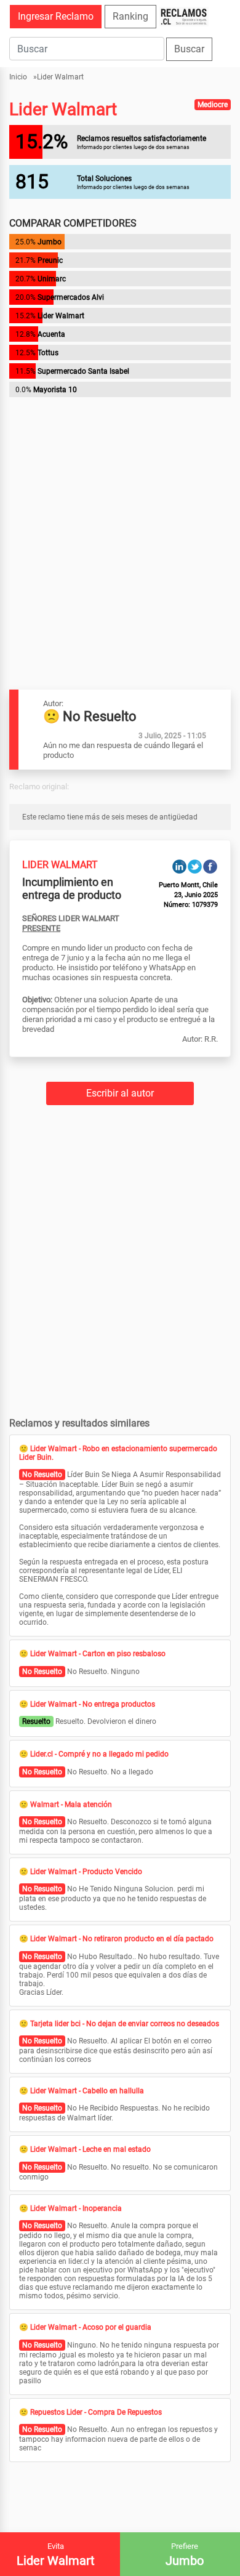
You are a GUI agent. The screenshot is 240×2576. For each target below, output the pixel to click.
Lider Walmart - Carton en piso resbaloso (98, 1654)
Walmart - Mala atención (71, 1805)
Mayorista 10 (55, 390)
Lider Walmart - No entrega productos (93, 1704)
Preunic (50, 260)
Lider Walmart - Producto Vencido (86, 1872)
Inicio (18, 77)
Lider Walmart (60, 77)
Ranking (130, 16)
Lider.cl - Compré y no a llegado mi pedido (99, 1754)
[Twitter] (195, 866)
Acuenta (51, 334)
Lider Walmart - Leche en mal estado (90, 2149)
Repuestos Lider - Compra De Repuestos (96, 2412)
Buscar (189, 49)
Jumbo (50, 242)
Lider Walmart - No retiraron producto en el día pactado (122, 1939)
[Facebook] (210, 866)
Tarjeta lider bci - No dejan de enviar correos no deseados (125, 2024)
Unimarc (52, 279)
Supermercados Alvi (71, 297)
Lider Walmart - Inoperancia (76, 2208)
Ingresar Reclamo (56, 16)
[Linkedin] (179, 866)
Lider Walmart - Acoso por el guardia (91, 2327)
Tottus (48, 353)
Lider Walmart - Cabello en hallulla (87, 2091)
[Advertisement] (120, 520)
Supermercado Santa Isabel (83, 371)
